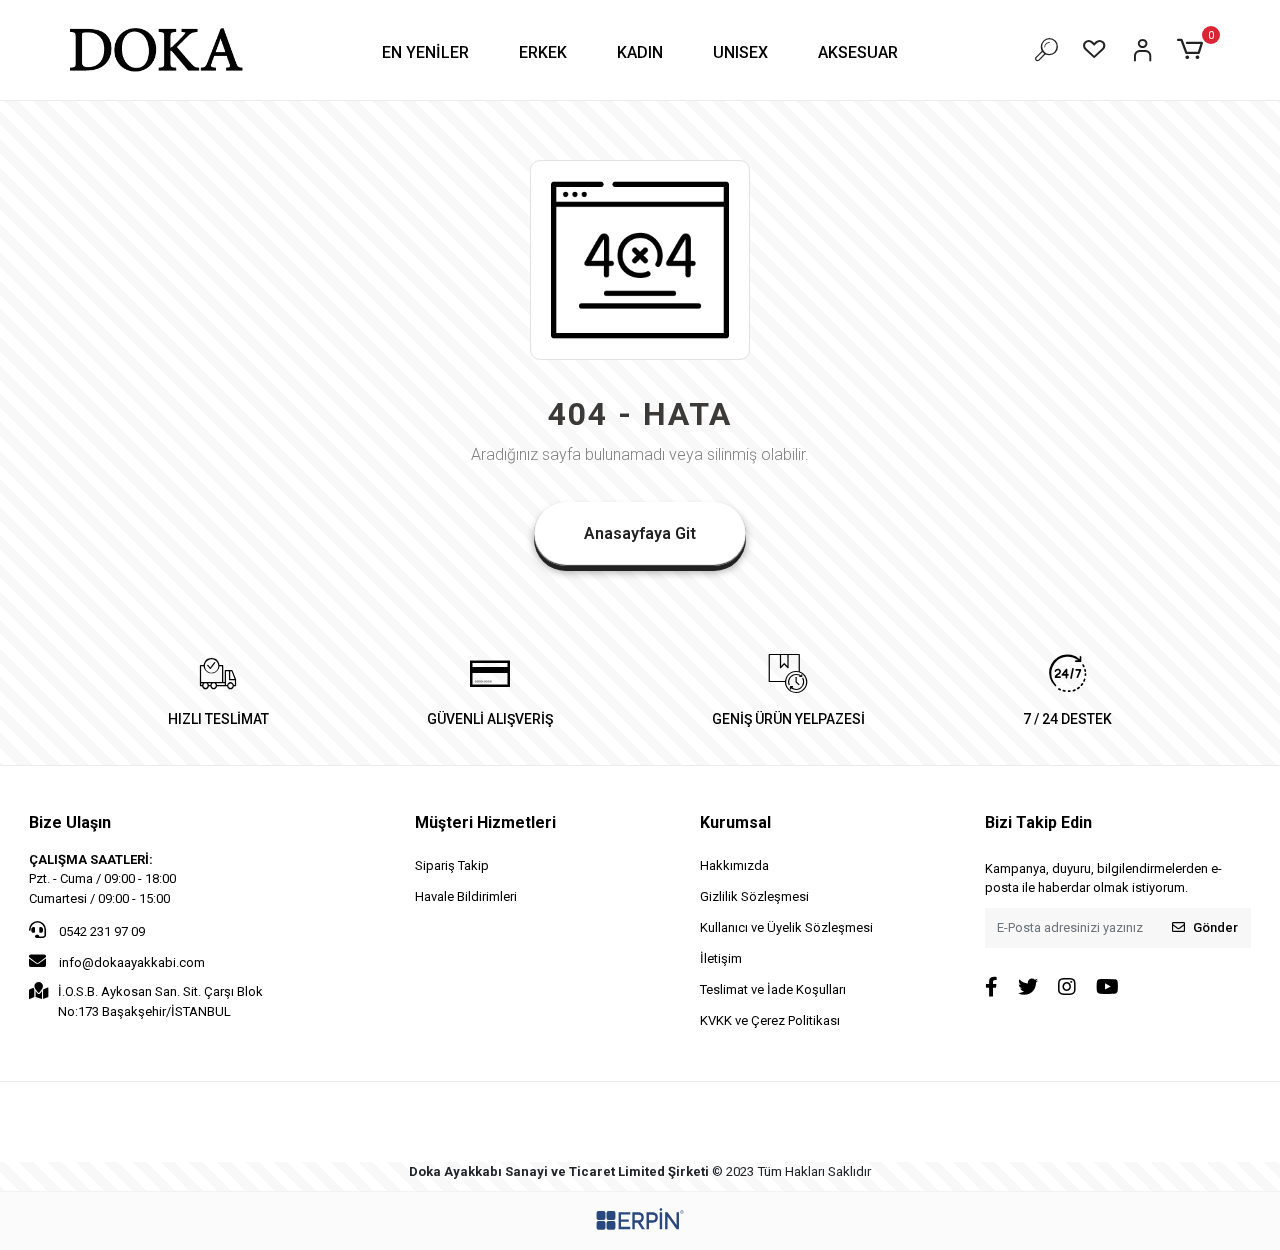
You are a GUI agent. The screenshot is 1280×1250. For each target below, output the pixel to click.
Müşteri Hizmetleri (485, 822)
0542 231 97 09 (100, 931)
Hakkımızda (734, 865)
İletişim (721, 958)
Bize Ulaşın (70, 822)
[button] (425, 52)
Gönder (1215, 927)
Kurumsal (735, 822)
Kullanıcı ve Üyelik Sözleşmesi (786, 927)
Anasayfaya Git (640, 533)
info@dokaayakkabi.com (132, 962)
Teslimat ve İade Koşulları (773, 989)
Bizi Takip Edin (1038, 822)
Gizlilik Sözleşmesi (754, 896)
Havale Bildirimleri (466, 896)
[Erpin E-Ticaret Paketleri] (640, 1219)
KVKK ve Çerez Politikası (770, 1020)
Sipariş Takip (452, 865)
